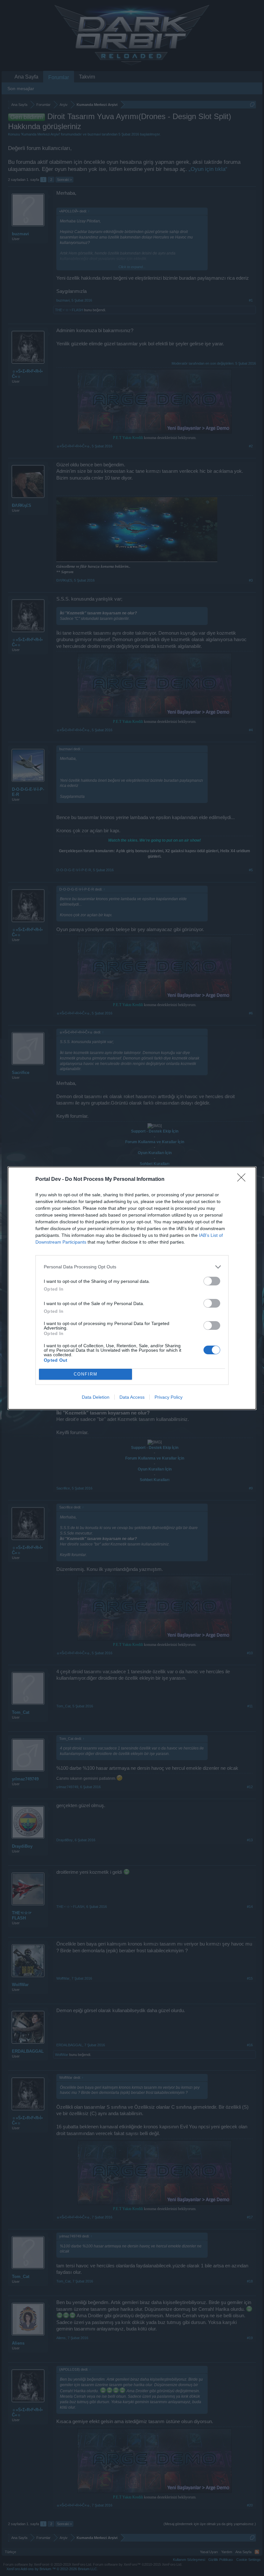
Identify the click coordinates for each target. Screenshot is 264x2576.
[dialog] (132, 1288)
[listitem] (132, 1267)
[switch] (212, 1281)
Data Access (132, 1397)
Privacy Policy (169, 1397)
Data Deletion (96, 1397)
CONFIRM (86, 1374)
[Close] (243, 1180)
